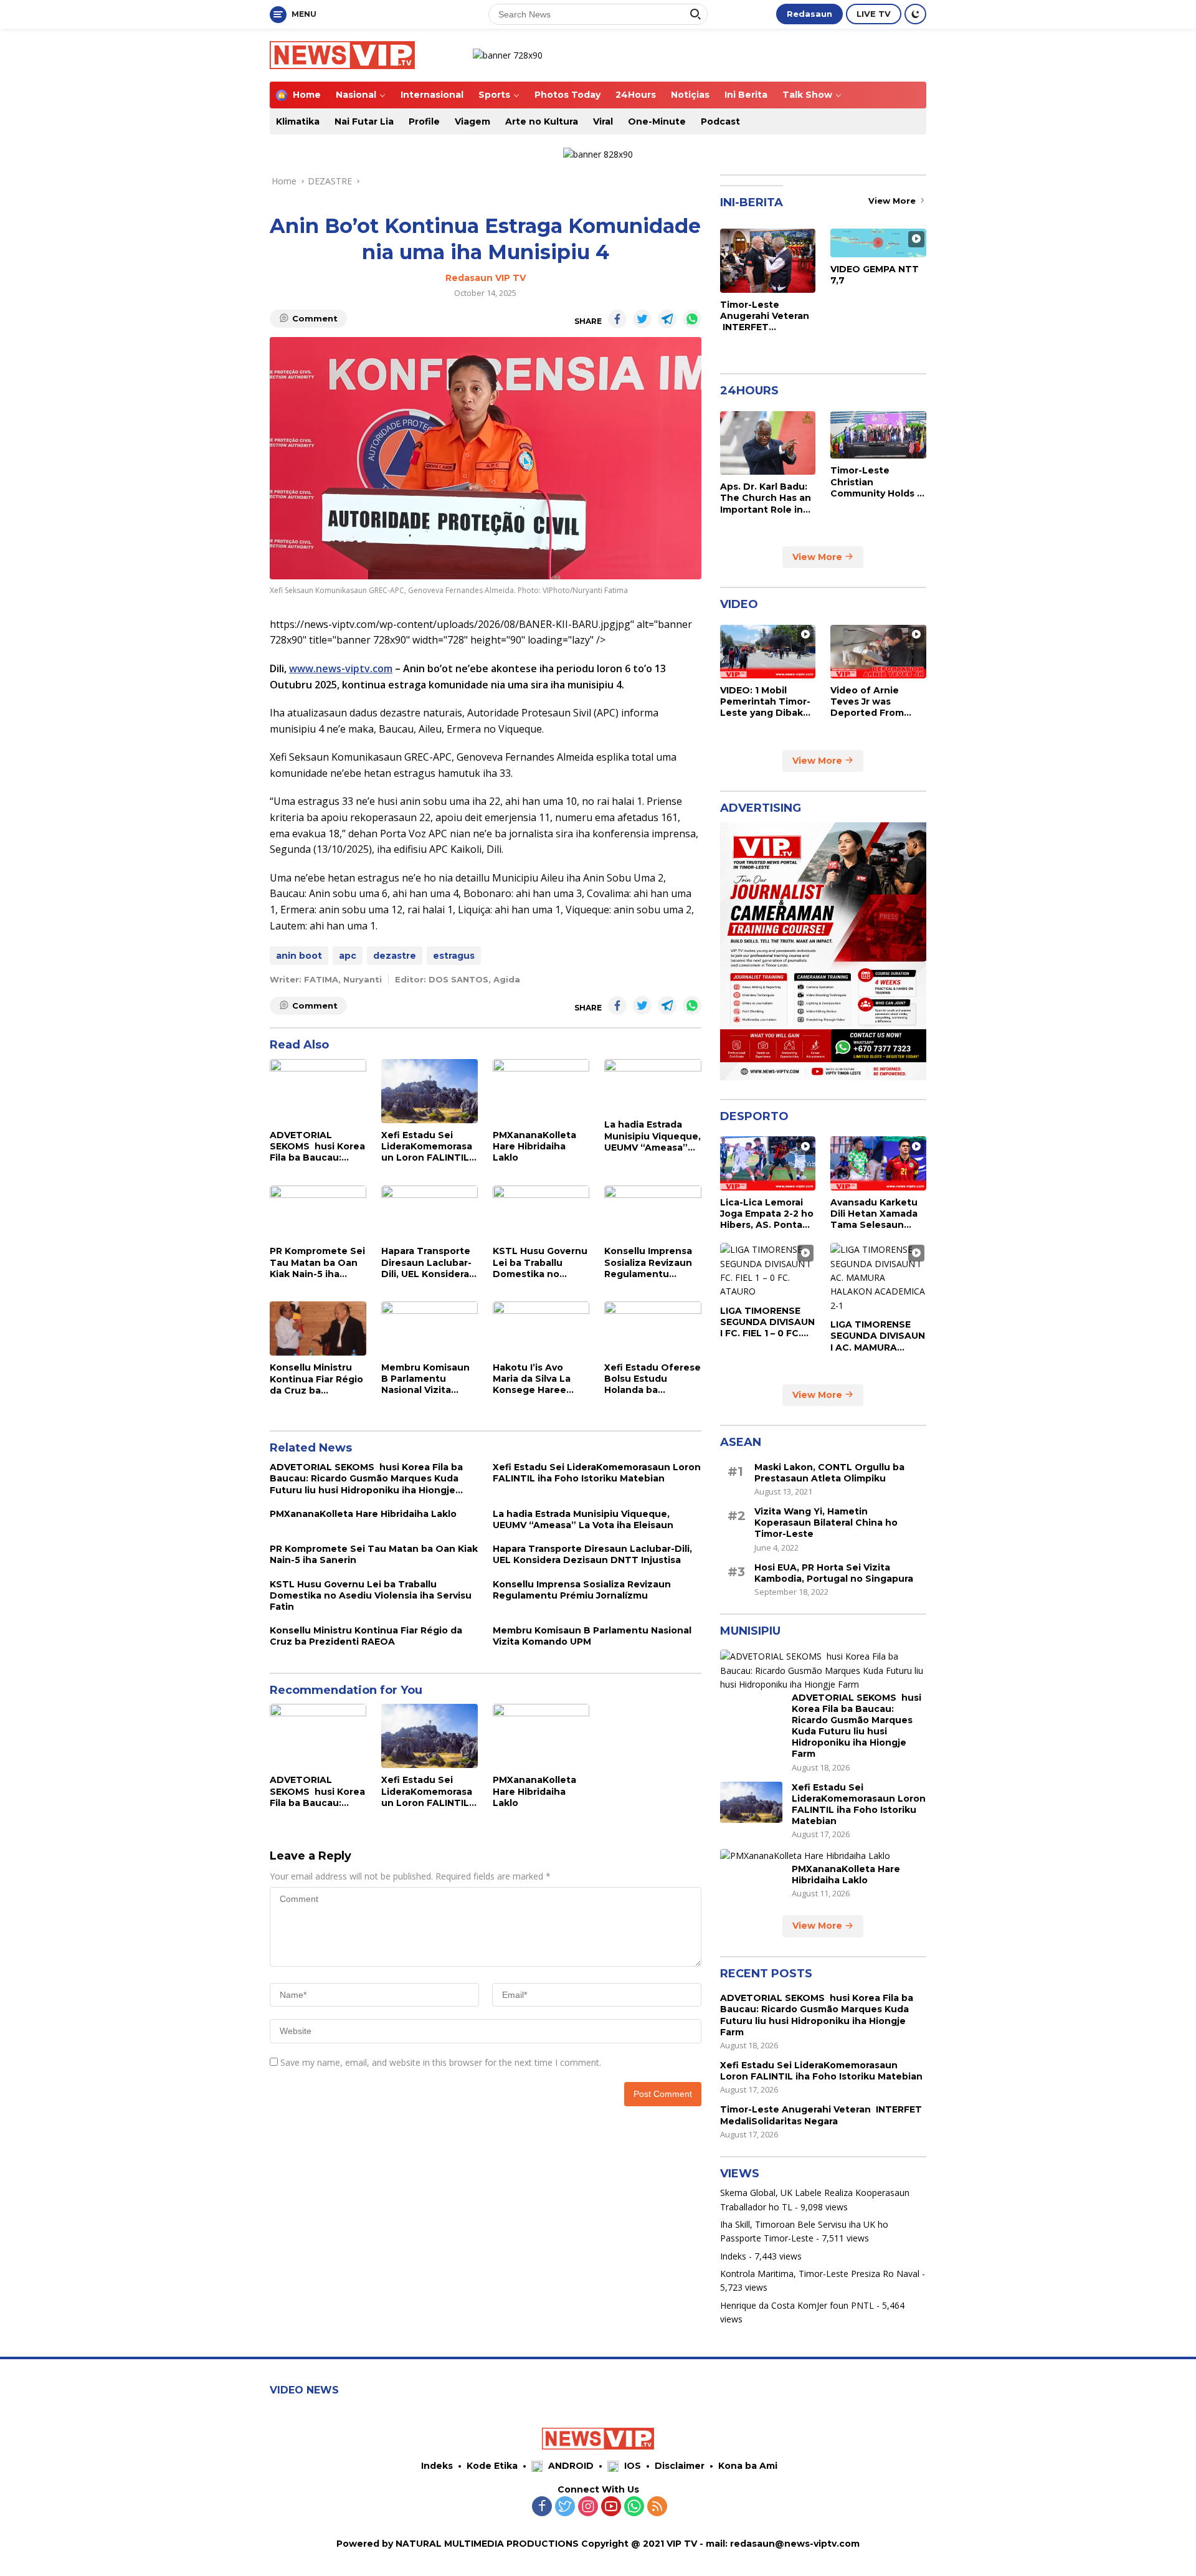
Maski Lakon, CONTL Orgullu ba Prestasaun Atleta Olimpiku (829, 1473)
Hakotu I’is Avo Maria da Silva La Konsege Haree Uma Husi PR (532, 1379)
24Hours (636, 95)
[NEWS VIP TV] (342, 54)
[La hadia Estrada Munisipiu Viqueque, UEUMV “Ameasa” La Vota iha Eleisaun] (653, 1086)
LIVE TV (874, 14)
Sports (494, 95)
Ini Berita (746, 95)
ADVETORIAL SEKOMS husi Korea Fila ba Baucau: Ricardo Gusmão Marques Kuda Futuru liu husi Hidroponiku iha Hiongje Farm (317, 1147)
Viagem (472, 121)
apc (348, 956)
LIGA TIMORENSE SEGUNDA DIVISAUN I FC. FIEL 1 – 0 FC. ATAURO (767, 1322)
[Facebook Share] (617, 319)
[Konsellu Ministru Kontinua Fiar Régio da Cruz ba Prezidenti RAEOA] (318, 1328)
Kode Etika (492, 2466)
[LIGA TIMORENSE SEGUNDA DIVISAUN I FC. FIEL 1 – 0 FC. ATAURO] (768, 1271)
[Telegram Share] (667, 319)
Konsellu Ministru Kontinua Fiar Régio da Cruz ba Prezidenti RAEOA (316, 1379)
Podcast (720, 121)
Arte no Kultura (542, 121)
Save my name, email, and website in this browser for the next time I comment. (441, 2062)
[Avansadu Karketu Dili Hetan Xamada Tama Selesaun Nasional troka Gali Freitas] (878, 1163)
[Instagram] (588, 2507)
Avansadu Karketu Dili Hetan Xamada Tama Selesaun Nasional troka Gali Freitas (875, 1214)
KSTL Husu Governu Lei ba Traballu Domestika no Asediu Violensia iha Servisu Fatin (540, 1262)
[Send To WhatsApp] (692, 319)
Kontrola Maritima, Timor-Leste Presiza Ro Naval (820, 2274)
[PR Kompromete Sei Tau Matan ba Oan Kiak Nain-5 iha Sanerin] (318, 1213)
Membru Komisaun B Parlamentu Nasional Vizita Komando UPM (425, 1379)
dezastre (395, 956)
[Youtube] (611, 2507)
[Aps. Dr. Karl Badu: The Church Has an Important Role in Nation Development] (768, 443)
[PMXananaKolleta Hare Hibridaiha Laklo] (541, 1091)
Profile (424, 121)
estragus (454, 956)
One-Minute (657, 121)
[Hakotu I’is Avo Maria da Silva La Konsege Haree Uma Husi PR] (541, 1328)
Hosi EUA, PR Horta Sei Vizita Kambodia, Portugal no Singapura (834, 1573)
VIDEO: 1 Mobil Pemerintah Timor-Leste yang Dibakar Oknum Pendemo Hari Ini (766, 702)
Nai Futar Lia (364, 121)
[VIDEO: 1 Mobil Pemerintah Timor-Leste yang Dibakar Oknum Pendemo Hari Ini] (768, 652)
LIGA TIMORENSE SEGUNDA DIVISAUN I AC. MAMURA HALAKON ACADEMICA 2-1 (878, 1336)
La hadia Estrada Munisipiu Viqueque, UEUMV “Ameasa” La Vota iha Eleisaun (653, 1136)
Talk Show (807, 95)
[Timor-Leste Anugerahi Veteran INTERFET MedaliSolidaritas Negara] (768, 260)
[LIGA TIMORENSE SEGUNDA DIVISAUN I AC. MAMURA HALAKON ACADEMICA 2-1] (878, 1278)
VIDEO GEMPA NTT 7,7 (875, 275)
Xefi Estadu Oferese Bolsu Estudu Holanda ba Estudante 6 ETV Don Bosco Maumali (653, 1379)
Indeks (733, 2256)
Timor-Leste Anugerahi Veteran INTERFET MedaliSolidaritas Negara (765, 316)
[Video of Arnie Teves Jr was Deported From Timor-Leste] (878, 652)
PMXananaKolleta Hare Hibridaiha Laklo (534, 1146)
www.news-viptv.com (341, 668)
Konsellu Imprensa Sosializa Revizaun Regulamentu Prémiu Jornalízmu (648, 1262)
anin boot (299, 956)
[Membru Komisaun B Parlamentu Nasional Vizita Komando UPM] (430, 1328)
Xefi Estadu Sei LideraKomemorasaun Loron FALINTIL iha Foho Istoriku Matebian (427, 1147)
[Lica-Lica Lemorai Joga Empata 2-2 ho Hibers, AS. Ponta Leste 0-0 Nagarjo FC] (768, 1163)
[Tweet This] (642, 319)
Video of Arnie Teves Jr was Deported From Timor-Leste (867, 702)
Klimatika (298, 121)
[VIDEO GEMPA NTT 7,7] (878, 243)
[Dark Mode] (915, 14)
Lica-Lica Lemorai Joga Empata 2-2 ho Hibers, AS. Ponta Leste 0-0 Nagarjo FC (767, 1214)
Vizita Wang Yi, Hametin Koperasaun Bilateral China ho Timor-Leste (826, 1523)
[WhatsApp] (634, 2507)
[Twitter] (565, 2507)
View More (893, 201)
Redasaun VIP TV (486, 278)
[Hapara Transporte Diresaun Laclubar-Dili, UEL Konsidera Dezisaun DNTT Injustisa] (430, 1213)
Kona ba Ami (748, 2466)
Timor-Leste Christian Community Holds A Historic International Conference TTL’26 (877, 482)
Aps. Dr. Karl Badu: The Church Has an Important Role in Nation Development (766, 498)
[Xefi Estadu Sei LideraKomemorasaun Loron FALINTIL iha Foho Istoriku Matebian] (430, 1091)
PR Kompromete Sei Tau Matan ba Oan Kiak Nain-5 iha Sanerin (317, 1262)
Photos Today (567, 95)
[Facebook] (542, 2507)
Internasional (432, 95)
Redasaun (809, 14)
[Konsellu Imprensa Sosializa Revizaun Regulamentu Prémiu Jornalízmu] (653, 1213)
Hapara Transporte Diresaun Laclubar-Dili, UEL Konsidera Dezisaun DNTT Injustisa (426, 1262)
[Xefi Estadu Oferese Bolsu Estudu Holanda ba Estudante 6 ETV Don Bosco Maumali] (653, 1328)
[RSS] (657, 2507)
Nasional (356, 95)
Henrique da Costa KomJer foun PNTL (797, 2305)
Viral (603, 121)
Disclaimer (680, 2466)
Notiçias (690, 95)
